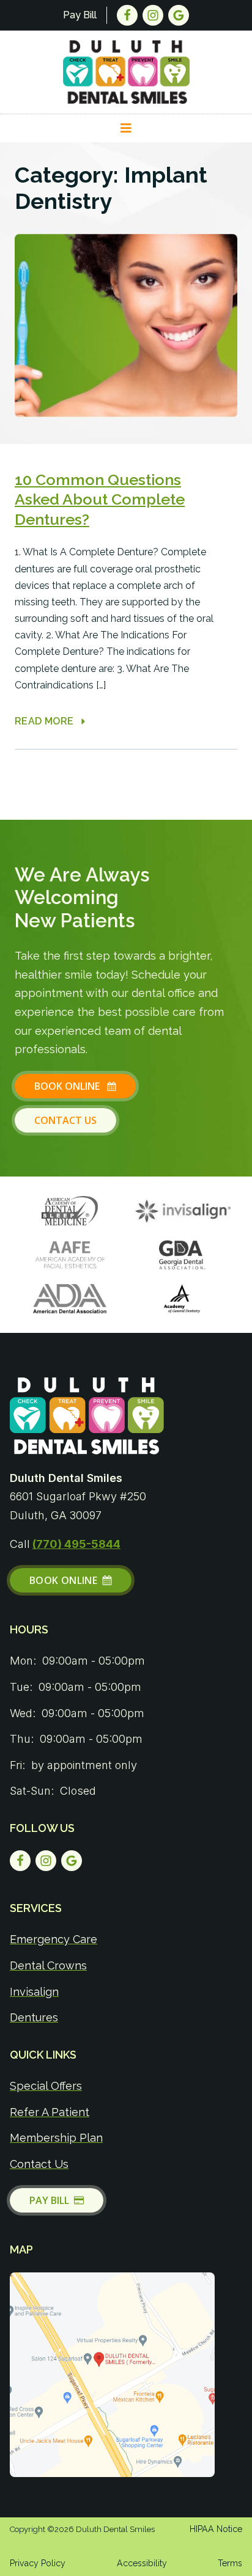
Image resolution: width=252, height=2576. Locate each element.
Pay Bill (80, 15)
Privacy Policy (38, 2563)
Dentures (34, 2017)
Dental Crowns (48, 1965)
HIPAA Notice (216, 2529)
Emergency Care (54, 1939)
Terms (230, 2563)
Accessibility (142, 2563)
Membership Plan (56, 2138)
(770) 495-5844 (76, 1544)
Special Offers (46, 2086)
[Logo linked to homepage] (87, 1416)
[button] (126, 128)
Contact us (65, 1120)
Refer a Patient (50, 2112)
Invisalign (34, 1992)
